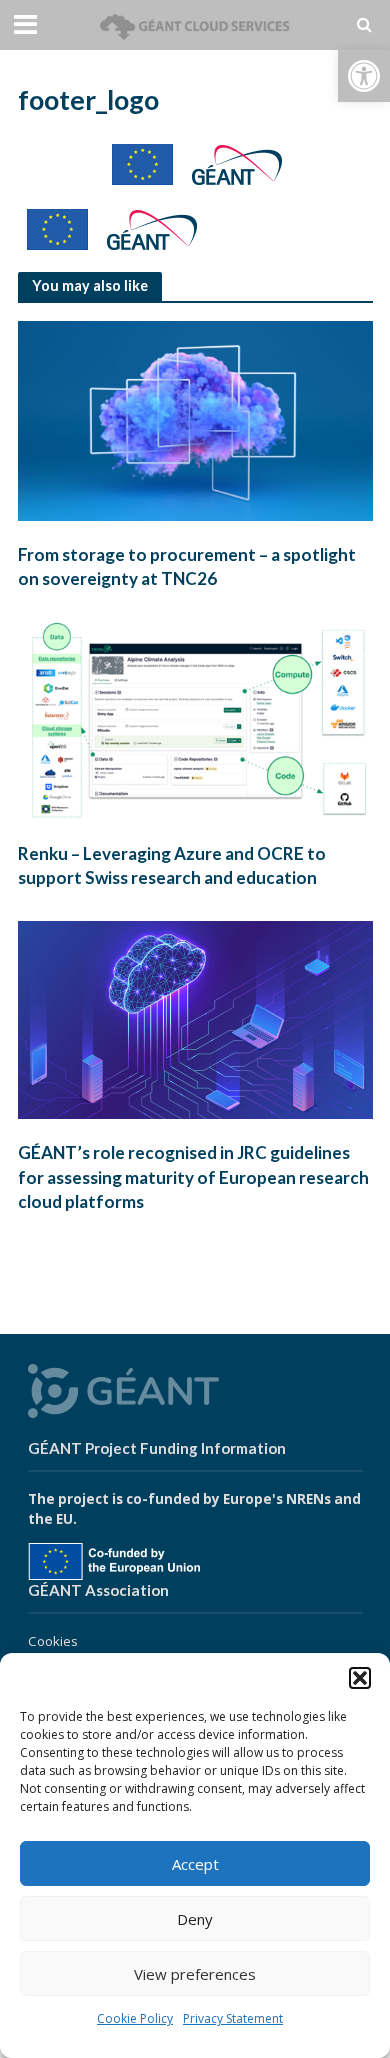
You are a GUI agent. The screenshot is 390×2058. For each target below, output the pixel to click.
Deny (195, 1919)
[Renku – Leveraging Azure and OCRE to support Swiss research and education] (195, 719)
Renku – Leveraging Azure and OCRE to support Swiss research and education (172, 865)
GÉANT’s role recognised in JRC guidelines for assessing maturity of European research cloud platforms (193, 1176)
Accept (195, 1864)
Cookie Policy (135, 2018)
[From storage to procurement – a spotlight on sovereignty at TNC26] (195, 419)
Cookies (53, 1641)
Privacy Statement (233, 2018)
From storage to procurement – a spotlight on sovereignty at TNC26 (187, 566)
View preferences (195, 1974)
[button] (364, 76)
